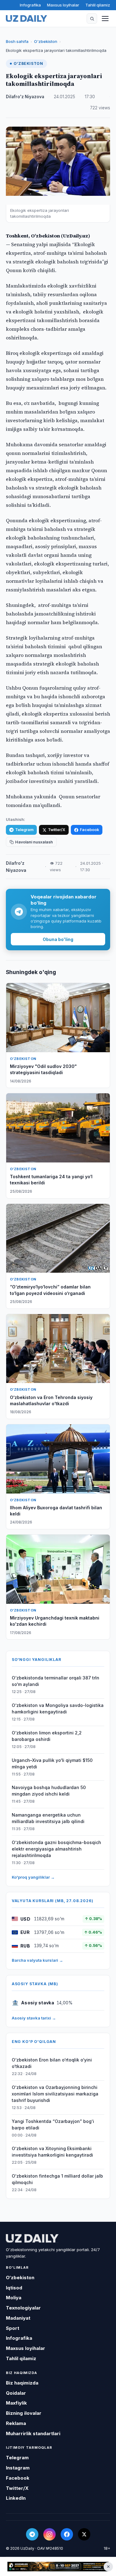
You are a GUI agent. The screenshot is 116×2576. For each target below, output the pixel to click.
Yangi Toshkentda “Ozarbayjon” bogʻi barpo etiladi (53, 2124)
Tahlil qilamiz (98, 5)
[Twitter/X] (84, 2534)
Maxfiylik (16, 2403)
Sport (13, 2328)
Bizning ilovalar (24, 2413)
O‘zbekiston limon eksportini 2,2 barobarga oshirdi (47, 1736)
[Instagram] (49, 2534)
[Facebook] (67, 2534)
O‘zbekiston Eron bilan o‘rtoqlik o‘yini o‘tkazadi (52, 2063)
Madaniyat (18, 2318)
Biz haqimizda (22, 2383)
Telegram (24, 830)
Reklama (16, 2423)
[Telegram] (32, 2534)
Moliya (14, 2298)
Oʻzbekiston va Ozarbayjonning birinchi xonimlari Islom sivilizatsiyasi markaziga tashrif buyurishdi (55, 2094)
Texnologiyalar (23, 2308)
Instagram (18, 2468)
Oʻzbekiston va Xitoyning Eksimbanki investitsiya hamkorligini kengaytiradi (52, 2152)
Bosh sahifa (17, 41)
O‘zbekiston (46, 41)
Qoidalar (16, 2393)
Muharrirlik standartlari (33, 2433)
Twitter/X (57, 830)
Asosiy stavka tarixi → (34, 2018)
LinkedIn (16, 2498)
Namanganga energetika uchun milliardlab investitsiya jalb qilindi (48, 1818)
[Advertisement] (58, 2566)
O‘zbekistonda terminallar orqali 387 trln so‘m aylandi (56, 1681)
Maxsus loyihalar (63, 5)
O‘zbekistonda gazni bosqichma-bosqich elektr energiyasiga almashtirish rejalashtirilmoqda (56, 1849)
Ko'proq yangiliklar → (33, 1877)
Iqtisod (14, 2288)
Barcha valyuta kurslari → (37, 1960)
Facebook (89, 830)
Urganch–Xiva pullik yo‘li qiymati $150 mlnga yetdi (52, 1763)
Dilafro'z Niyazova (25, 97)
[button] (92, 19)
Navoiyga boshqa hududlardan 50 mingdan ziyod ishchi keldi (49, 1791)
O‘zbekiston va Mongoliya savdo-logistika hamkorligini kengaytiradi (58, 1708)
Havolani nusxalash (34, 842)
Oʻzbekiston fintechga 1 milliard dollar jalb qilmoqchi (57, 2179)
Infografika (30, 5)
